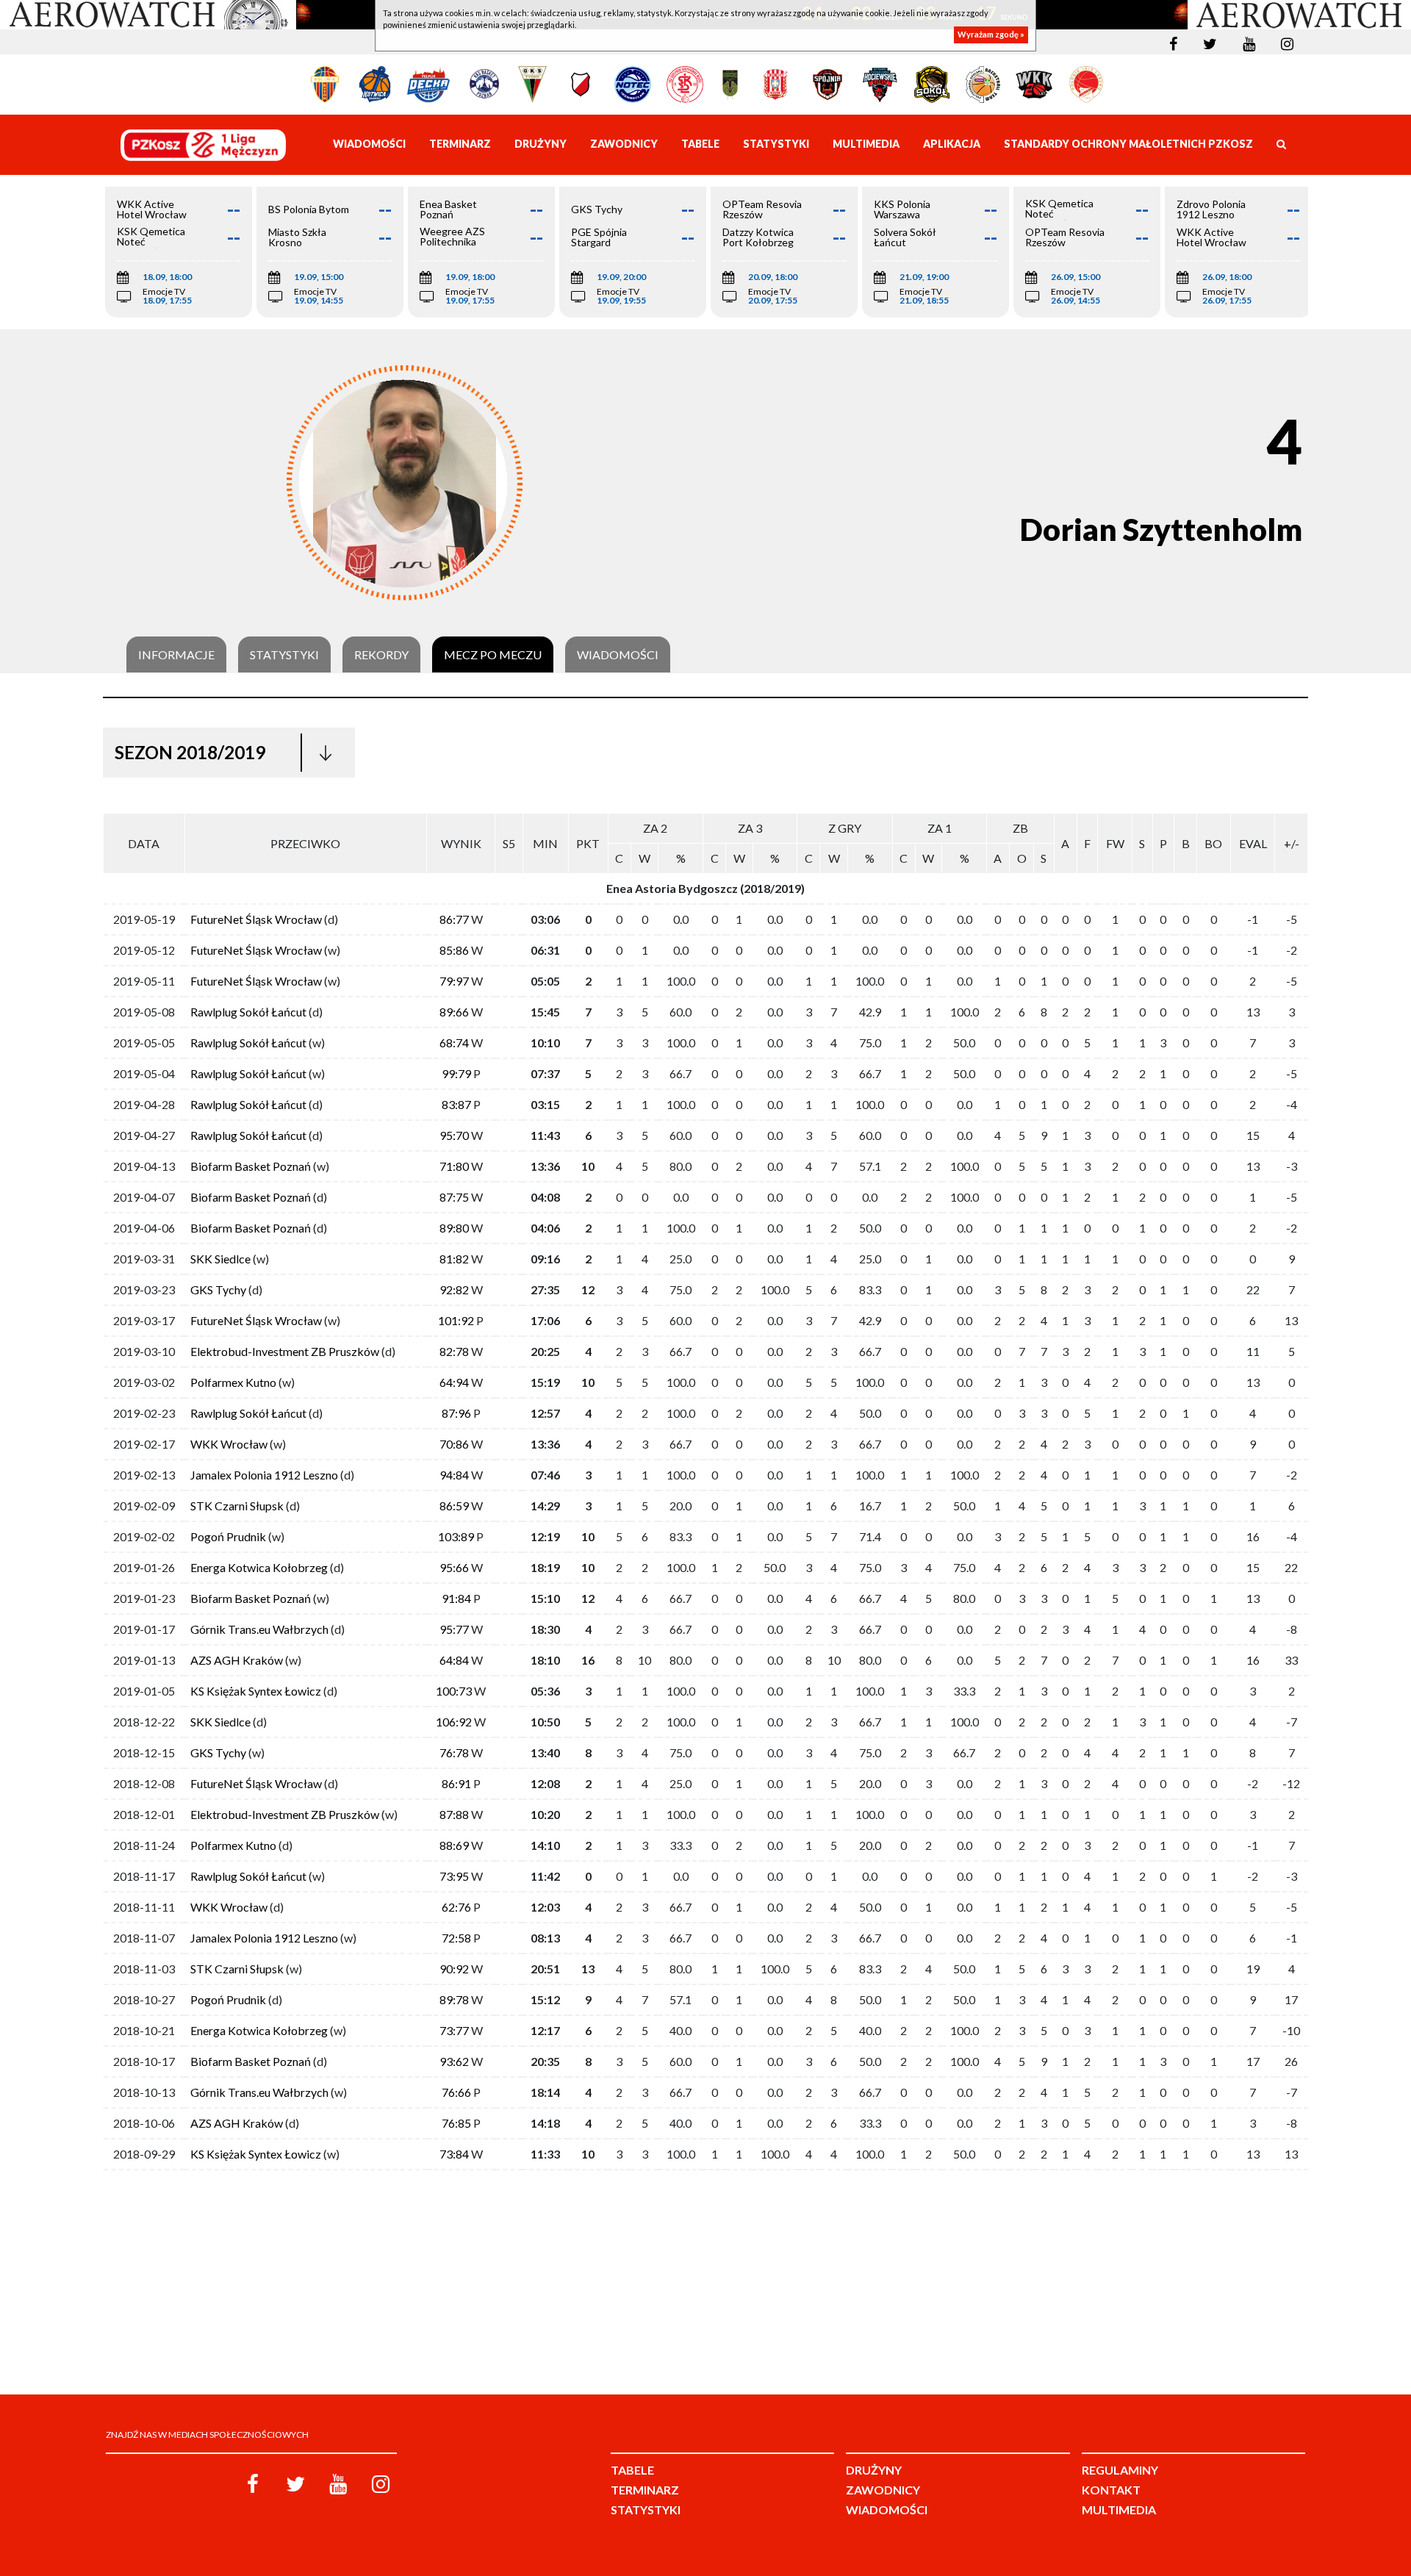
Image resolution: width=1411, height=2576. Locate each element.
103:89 (456, 1536)
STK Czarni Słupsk (237, 1506)
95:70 (454, 1135)
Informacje (176, 655)
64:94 (454, 1382)
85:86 (454, 950)
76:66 (456, 2092)
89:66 (454, 1012)
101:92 (456, 1320)
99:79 (456, 1073)
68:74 (454, 1043)
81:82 (454, 1259)
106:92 (454, 1722)
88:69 (454, 1845)
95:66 (454, 1567)
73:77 (454, 2030)
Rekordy (381, 655)
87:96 (456, 1413)
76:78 (454, 1752)
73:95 (454, 1876)
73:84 (454, 2154)
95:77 (454, 1629)
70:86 (454, 1444)
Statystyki (284, 655)
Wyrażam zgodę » (991, 35)
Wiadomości (618, 655)
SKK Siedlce (220, 1259)
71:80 (454, 1166)
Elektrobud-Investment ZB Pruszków (285, 1351)
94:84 (454, 1475)
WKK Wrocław (229, 1444)
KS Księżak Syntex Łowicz (256, 1691)
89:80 (454, 1228)
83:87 (456, 1104)
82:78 (454, 1351)
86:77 (454, 919)
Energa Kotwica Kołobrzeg (259, 1567)
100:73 (454, 1691)
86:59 (454, 1506)
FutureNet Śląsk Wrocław (256, 919)
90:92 (454, 1969)
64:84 (454, 1660)
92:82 (454, 1289)
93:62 (454, 2061)
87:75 (454, 1197)
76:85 (456, 2123)
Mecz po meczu (493, 655)
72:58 (456, 1938)
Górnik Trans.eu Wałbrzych (259, 1629)
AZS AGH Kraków (237, 1660)
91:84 (456, 1598)
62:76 (456, 1907)
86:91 (456, 1783)
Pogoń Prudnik (228, 1536)
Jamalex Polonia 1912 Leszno (264, 1475)
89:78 (454, 1999)
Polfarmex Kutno (233, 1382)
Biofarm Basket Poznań (251, 1166)
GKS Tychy (218, 1289)
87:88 (454, 1814)
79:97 (454, 981)
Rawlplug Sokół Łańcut (248, 1012)
